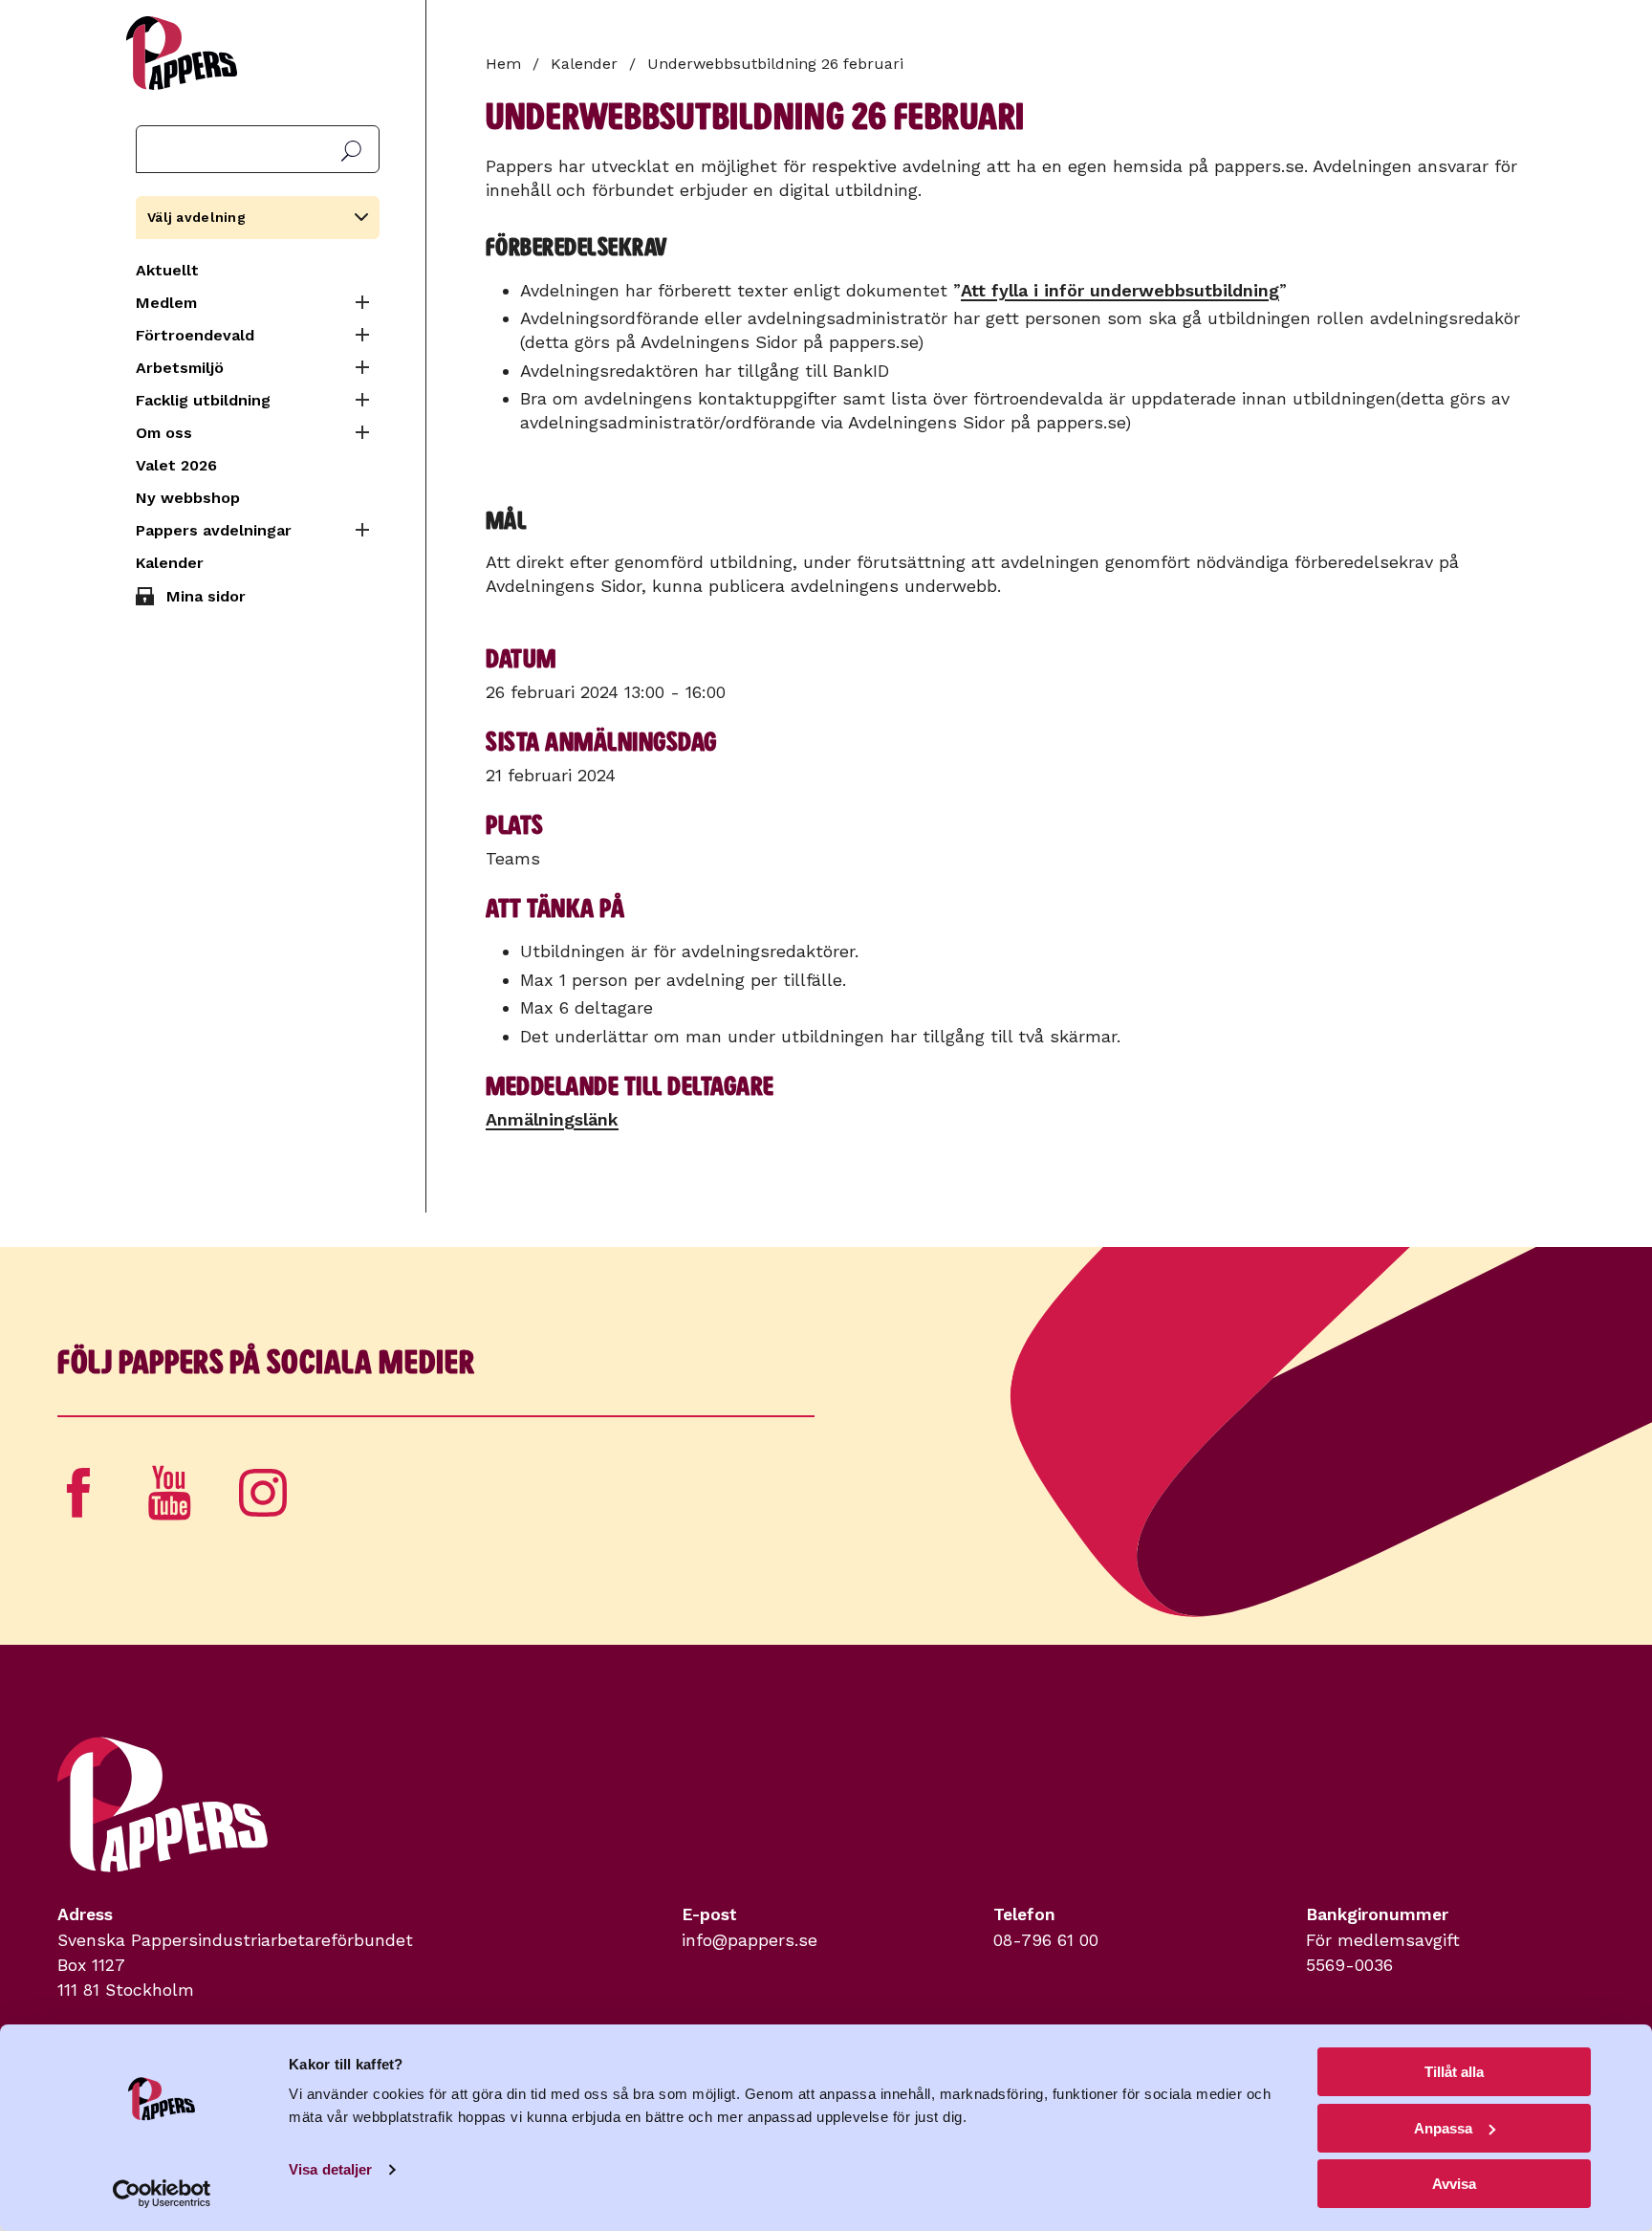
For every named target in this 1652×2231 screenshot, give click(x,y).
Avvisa (1454, 2184)
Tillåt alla (1454, 2072)
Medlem (166, 303)
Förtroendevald (195, 335)
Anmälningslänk (552, 1119)
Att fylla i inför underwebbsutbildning (1120, 290)
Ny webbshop (188, 498)
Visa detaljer (330, 2169)
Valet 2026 (176, 465)
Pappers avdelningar (214, 530)
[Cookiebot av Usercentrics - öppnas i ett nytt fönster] (162, 2194)
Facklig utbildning (203, 400)
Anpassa (1443, 2128)
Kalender (170, 563)
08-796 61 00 (1046, 1940)
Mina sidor (206, 596)
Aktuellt (167, 270)
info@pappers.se (750, 1940)
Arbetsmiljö (180, 368)
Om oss (164, 433)
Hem (503, 64)
